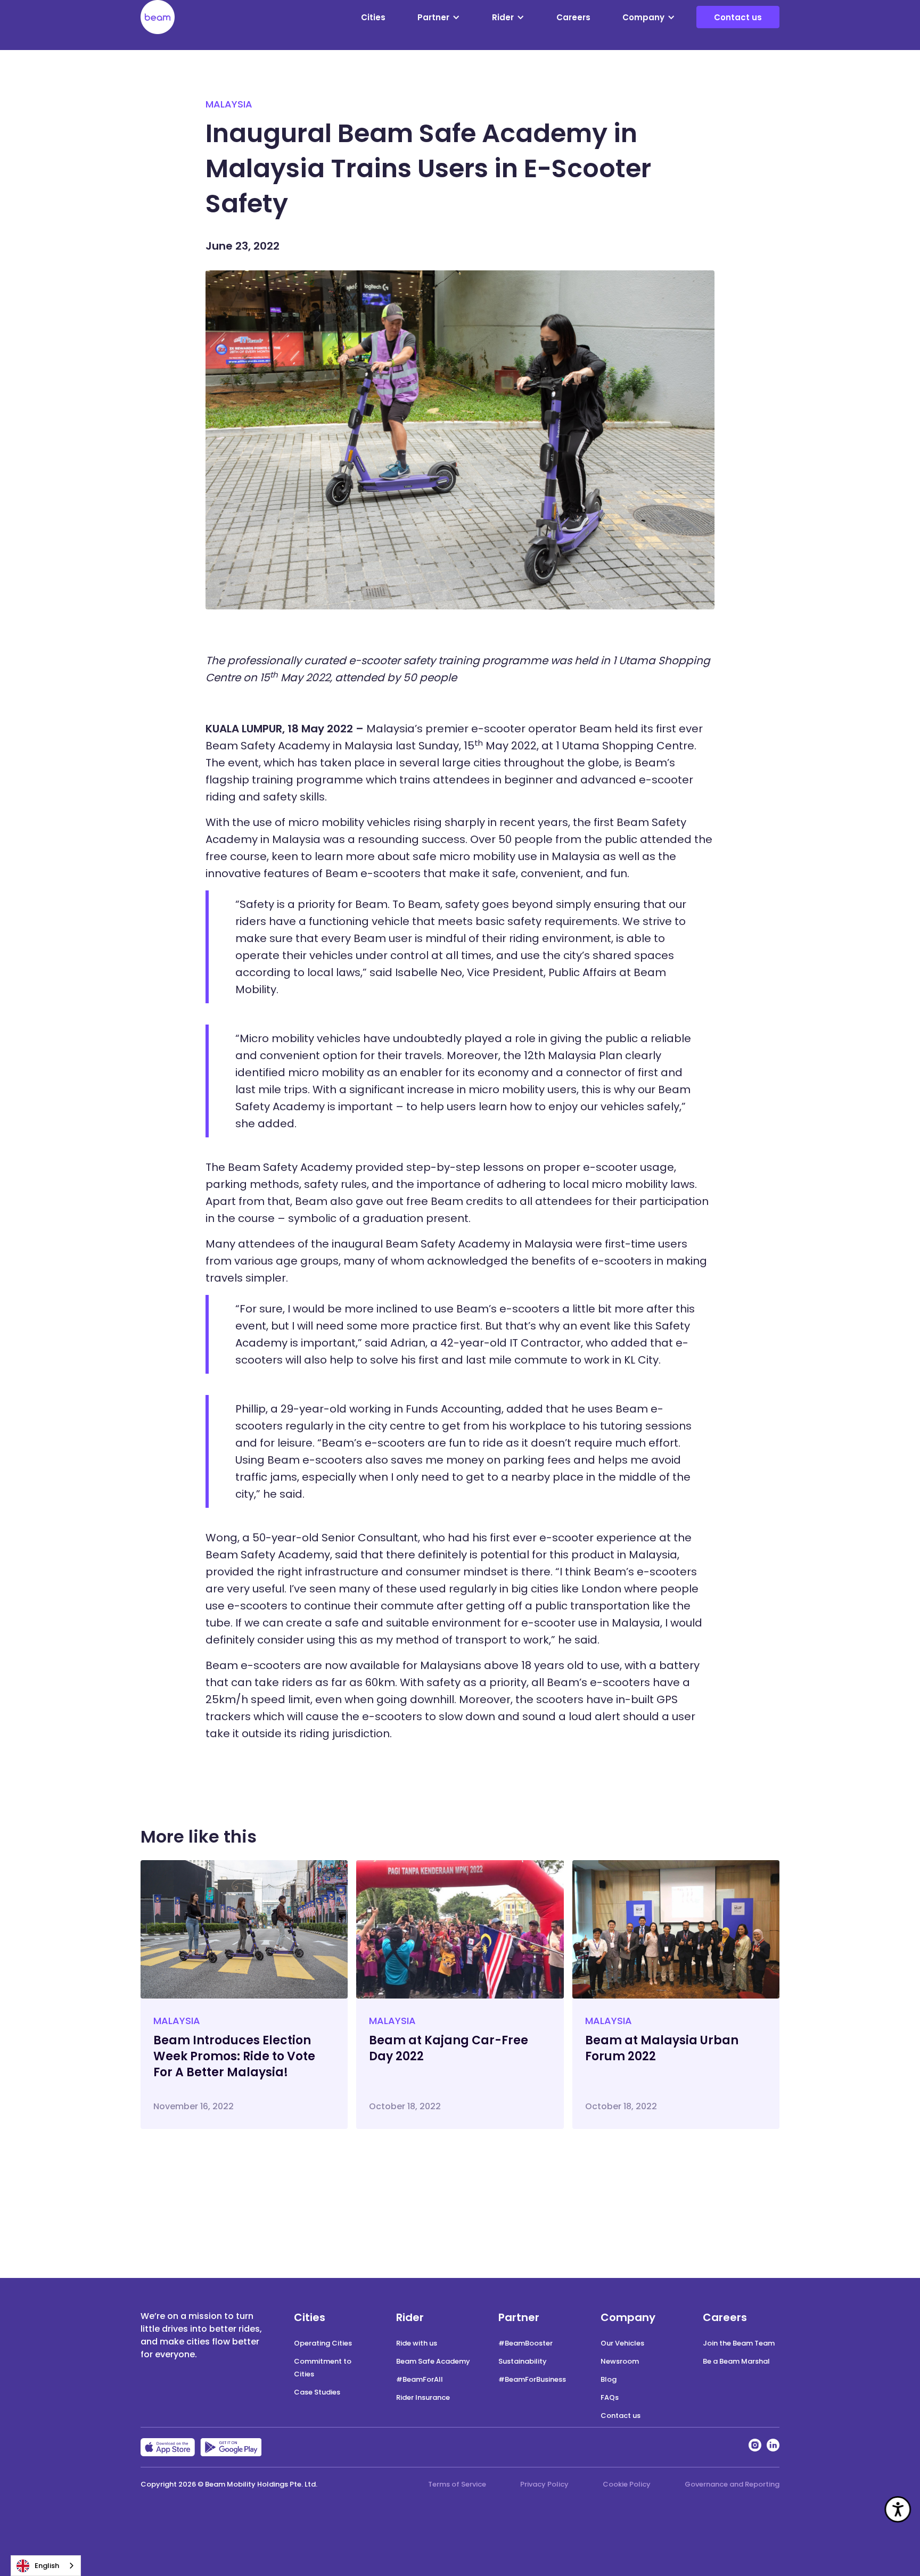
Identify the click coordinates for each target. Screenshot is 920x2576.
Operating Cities (323, 2343)
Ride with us (417, 2343)
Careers (573, 17)
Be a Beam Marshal (736, 2361)
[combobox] (46, 2566)
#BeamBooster (525, 2343)
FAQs (610, 2397)
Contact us (738, 17)
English (47, 2566)
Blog (609, 2379)
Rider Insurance (423, 2397)
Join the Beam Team (739, 2343)
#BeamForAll (420, 2379)
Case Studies (317, 2392)
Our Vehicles (622, 2343)
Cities (373, 17)
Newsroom (620, 2361)
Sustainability (523, 2361)
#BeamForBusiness (532, 2379)
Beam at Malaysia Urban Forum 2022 (662, 2048)
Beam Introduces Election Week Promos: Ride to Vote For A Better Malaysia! (234, 2056)
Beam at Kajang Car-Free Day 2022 (449, 2048)
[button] (439, 17)
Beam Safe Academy (433, 2361)
